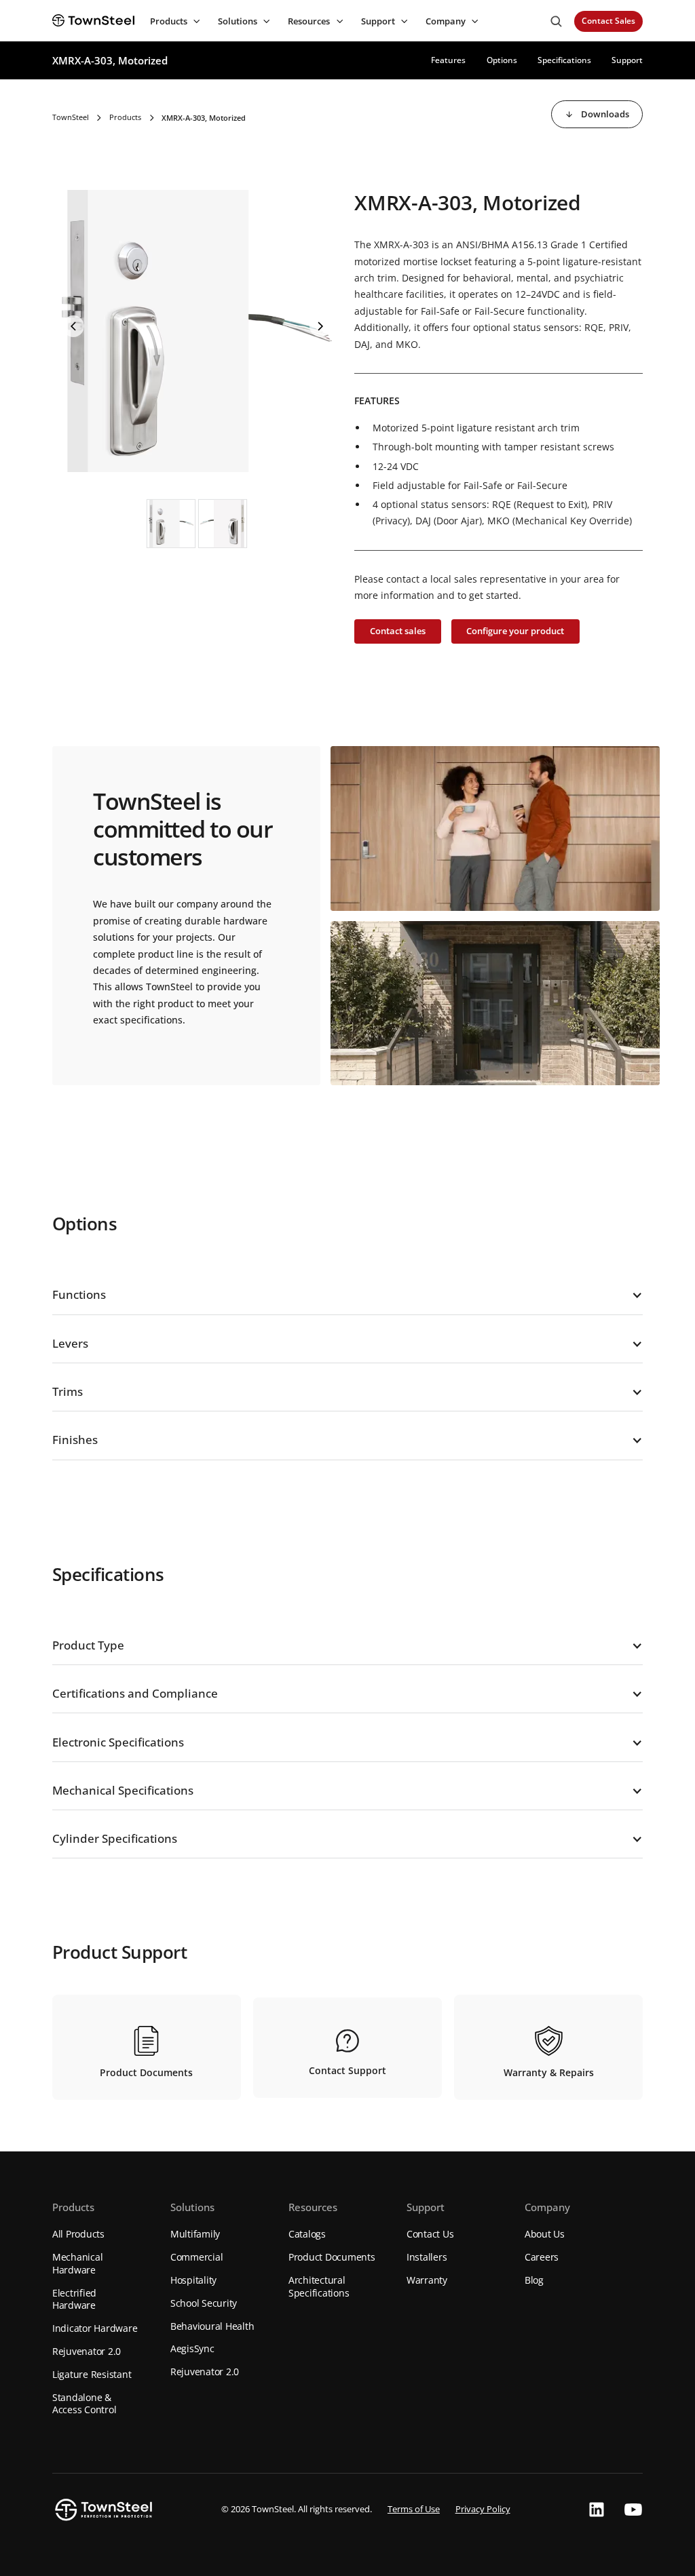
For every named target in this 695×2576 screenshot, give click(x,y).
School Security (204, 2303)
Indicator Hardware (95, 2328)
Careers (542, 2257)
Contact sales (398, 631)
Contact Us (430, 2234)
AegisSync (192, 2348)
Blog (534, 2280)
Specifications (564, 60)
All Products (78, 2234)
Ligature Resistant (92, 2374)
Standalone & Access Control (84, 2404)
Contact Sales (608, 21)
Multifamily (195, 2234)
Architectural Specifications (319, 2286)
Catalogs (307, 2234)
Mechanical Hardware (78, 2263)
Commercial (197, 2257)
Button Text (73, 326)
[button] (173, 21)
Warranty (427, 2280)
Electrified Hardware (74, 2299)
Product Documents (332, 2257)
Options (502, 60)
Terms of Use (414, 2509)
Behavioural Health (212, 2326)
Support (627, 60)
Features (448, 60)
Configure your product (515, 631)
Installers (427, 2257)
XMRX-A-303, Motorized (110, 60)
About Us (545, 2234)
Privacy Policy (483, 2509)
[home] (93, 21)
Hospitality (193, 2280)
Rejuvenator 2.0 (87, 2351)
